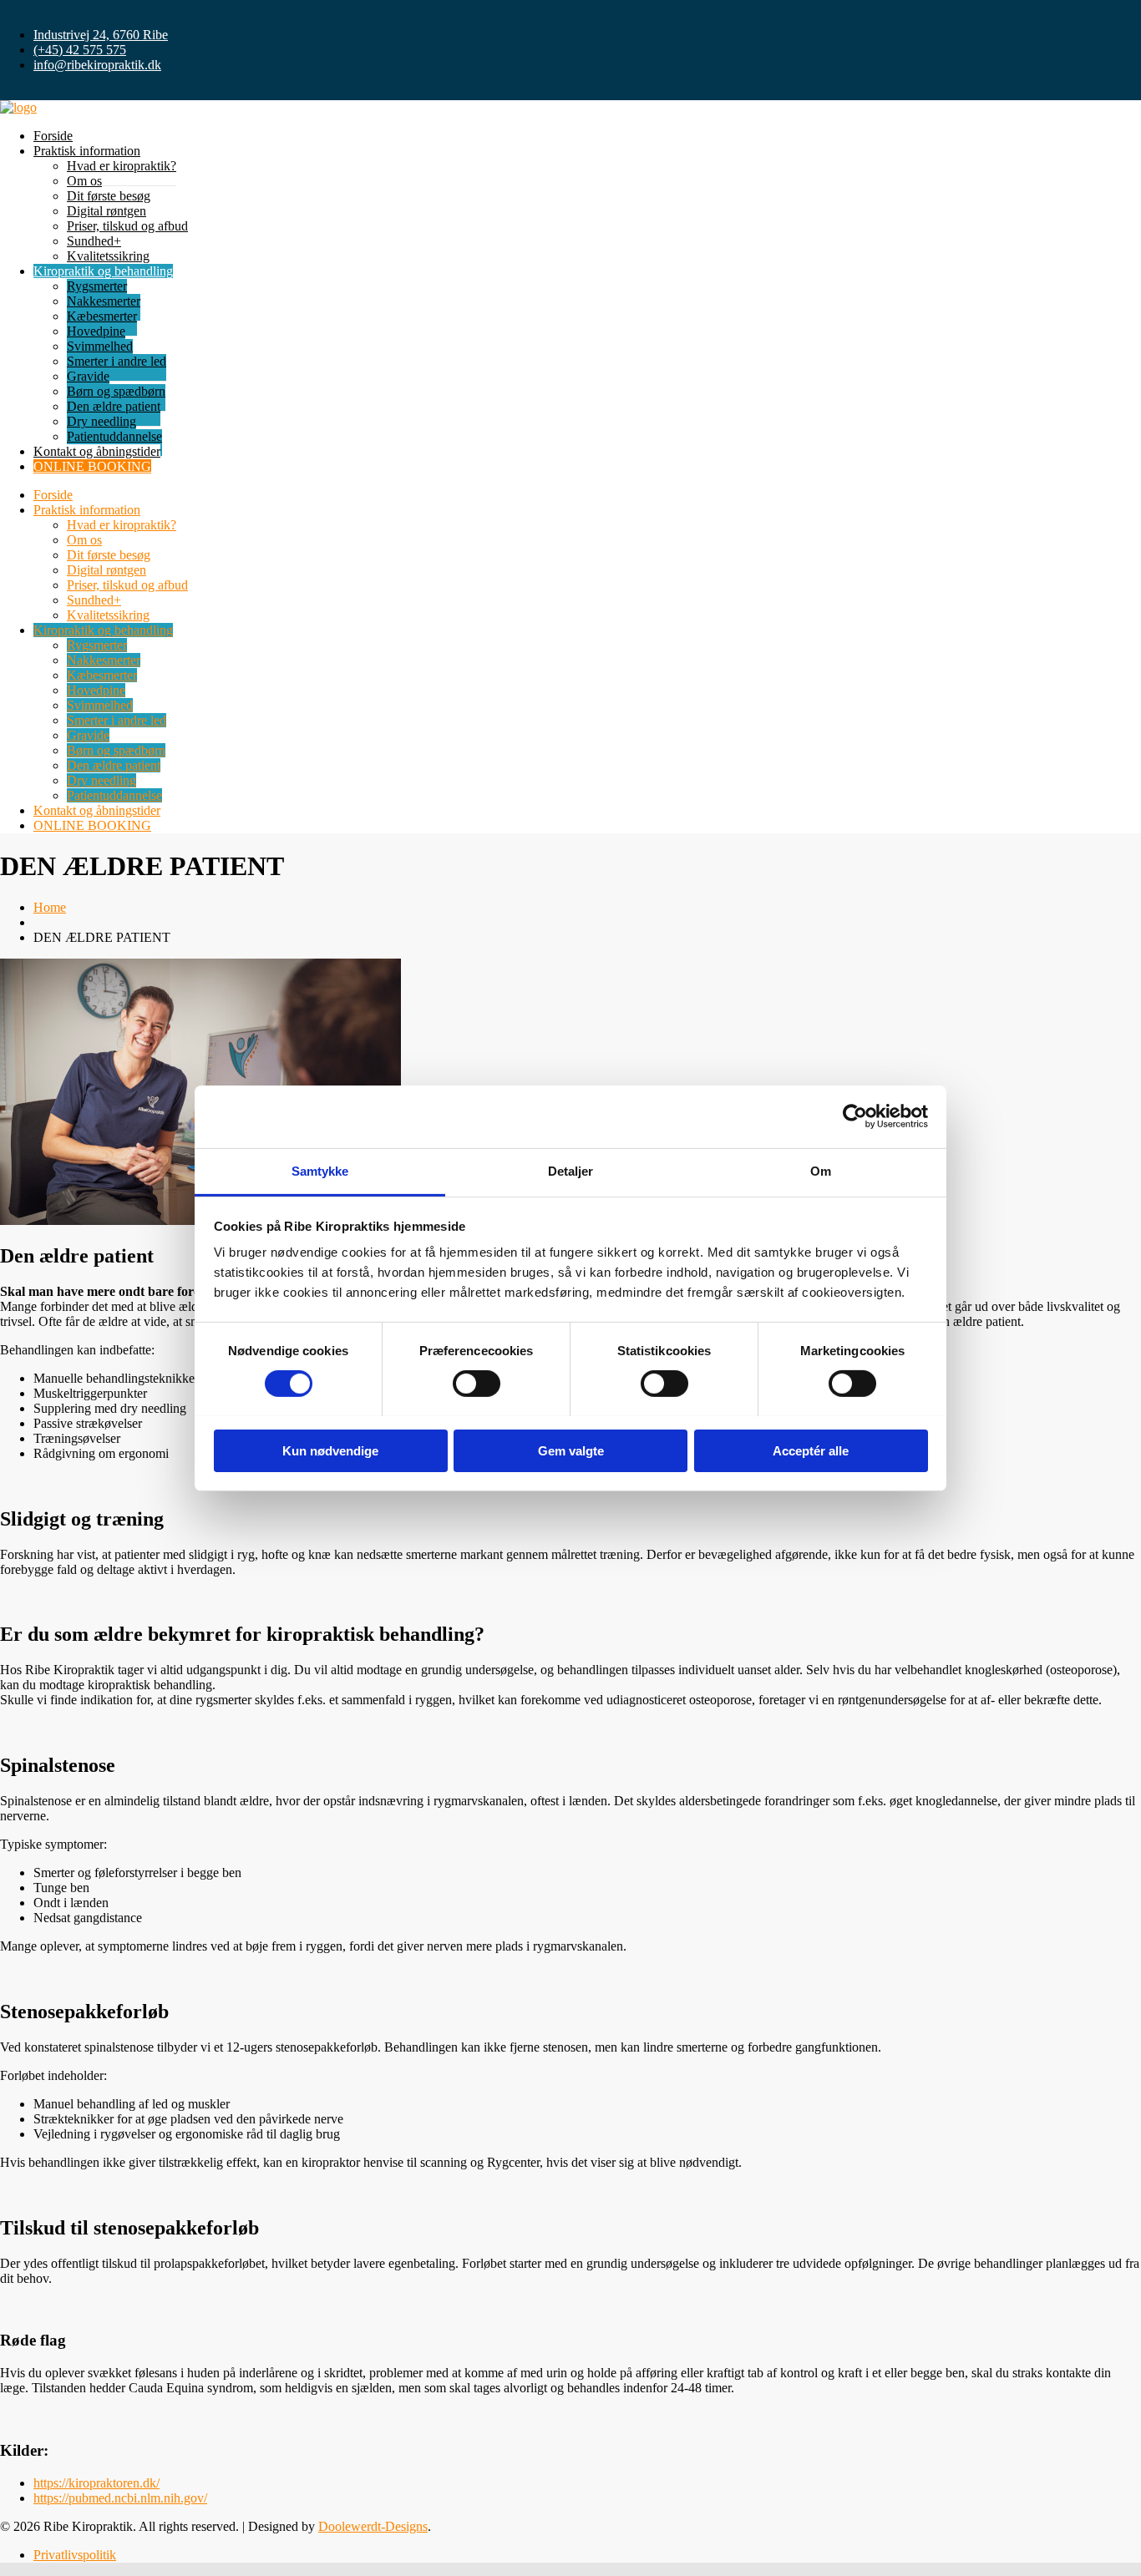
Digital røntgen (106, 211)
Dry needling (101, 421)
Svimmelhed (100, 346)
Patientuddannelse (114, 436)
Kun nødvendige (330, 1450)
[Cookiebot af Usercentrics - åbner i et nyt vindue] (855, 1116)
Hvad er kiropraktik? (122, 166)
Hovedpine (96, 331)
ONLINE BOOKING (92, 466)
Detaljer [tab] (571, 1170)
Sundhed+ (94, 241)
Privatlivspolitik (75, 2555)
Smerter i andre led (117, 361)
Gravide (88, 376)
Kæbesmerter (102, 316)
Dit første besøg (109, 196)
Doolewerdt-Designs (373, 2526)
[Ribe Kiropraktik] (18, 107)
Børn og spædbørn (116, 391)
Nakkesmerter (104, 301)
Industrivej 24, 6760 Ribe (101, 35)
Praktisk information (87, 151)
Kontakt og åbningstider (97, 451)
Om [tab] (821, 1170)
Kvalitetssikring (108, 256)
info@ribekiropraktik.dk (97, 65)
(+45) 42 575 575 (80, 50)
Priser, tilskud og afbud (127, 226)
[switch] (477, 1384)
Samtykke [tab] (320, 1170)
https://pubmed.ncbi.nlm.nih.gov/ (120, 2498)
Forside (53, 136)
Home (50, 907)
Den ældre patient (114, 406)
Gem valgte (571, 1450)
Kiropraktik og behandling (103, 271)
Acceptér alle (811, 1450)
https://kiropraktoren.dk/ (96, 2483)
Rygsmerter (97, 286)
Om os (84, 181)
